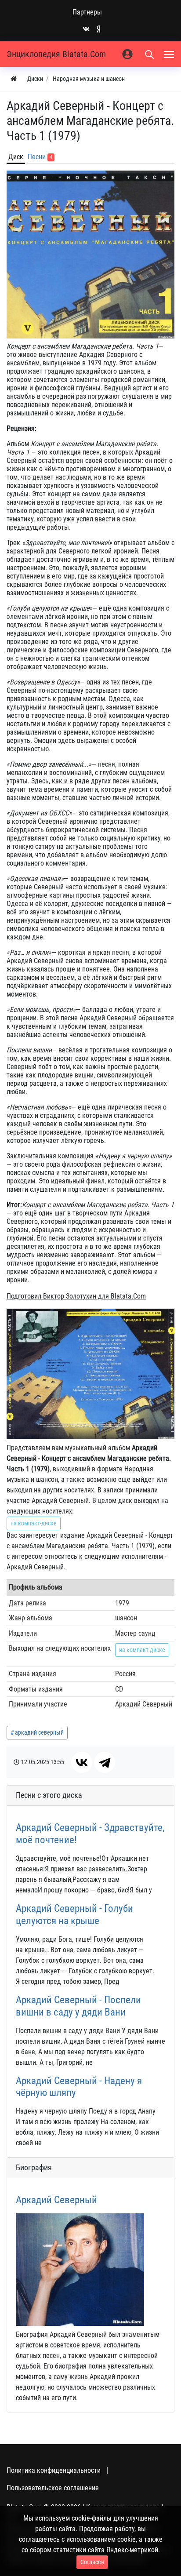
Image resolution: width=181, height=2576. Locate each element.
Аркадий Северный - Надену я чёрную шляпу (79, 2087)
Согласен (92, 2562)
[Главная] (14, 79)
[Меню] (170, 54)
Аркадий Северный (56, 2200)
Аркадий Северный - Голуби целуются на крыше (74, 1914)
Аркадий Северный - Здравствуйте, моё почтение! (90, 1834)
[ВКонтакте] (82, 1762)
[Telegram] (105, 1762)
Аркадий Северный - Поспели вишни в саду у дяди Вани (78, 2006)
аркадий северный (39, 1732)
